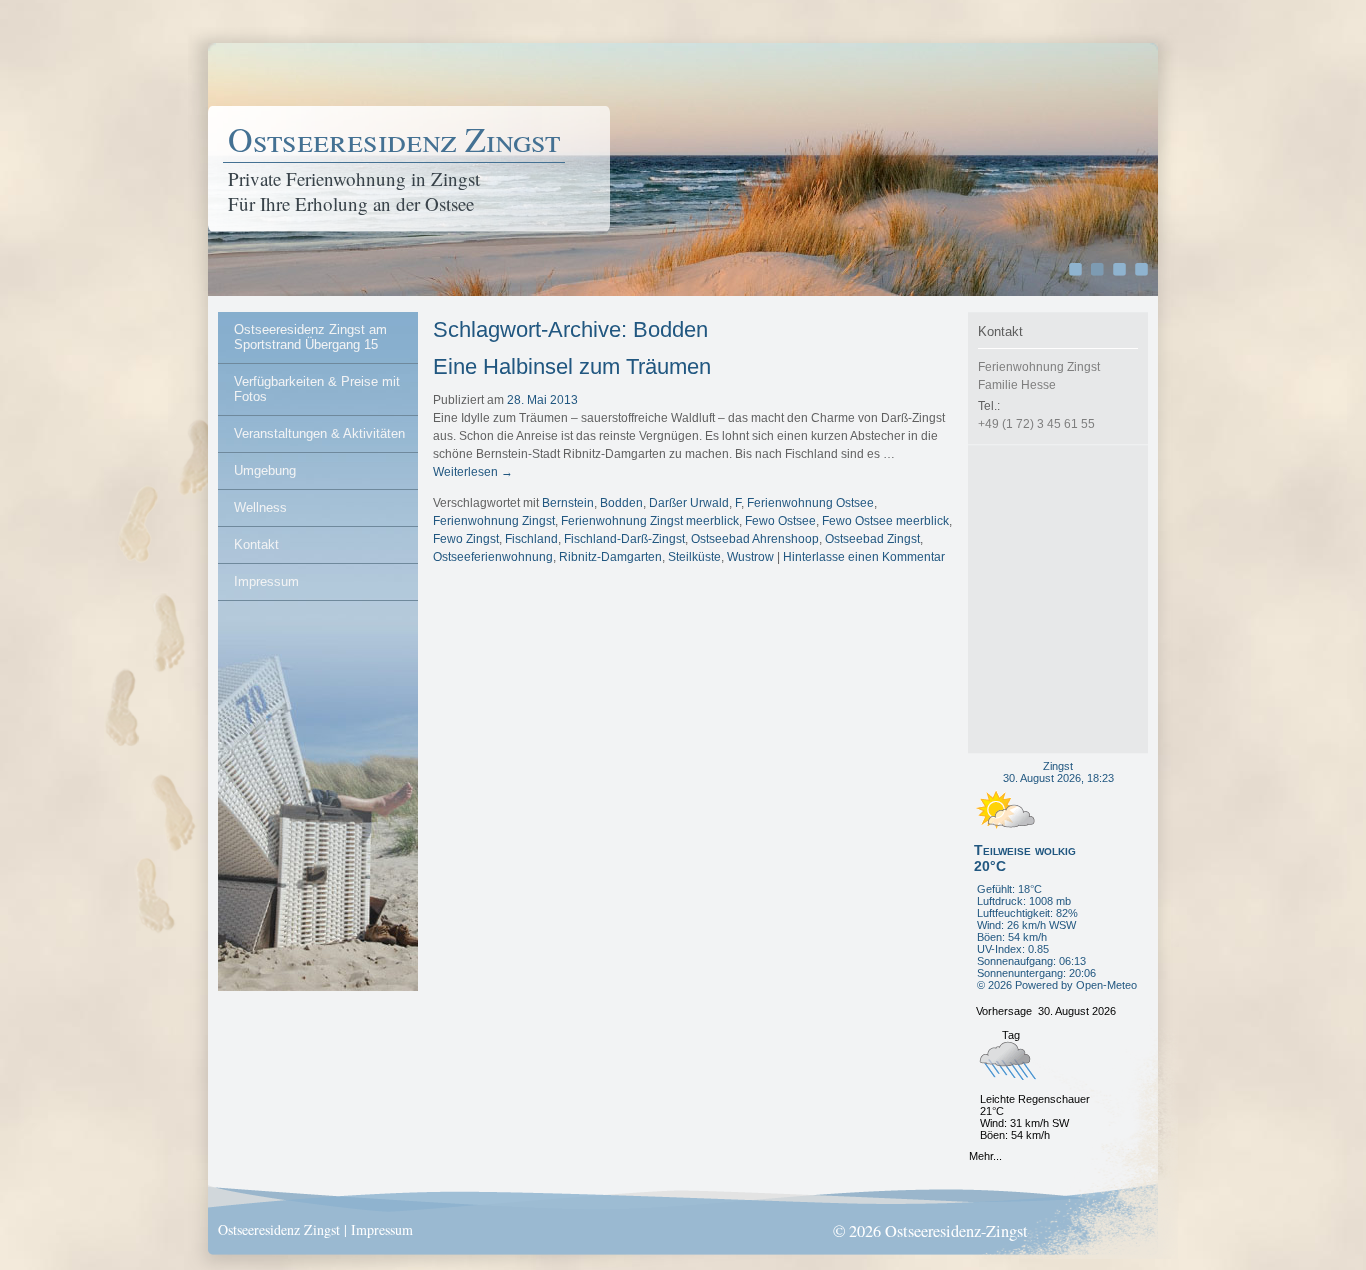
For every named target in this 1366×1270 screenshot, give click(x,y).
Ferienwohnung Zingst (494, 521)
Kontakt (256, 544)
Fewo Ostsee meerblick (885, 521)
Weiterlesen (473, 472)
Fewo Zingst (466, 539)
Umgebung (265, 470)
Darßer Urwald (689, 503)
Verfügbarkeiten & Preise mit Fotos (317, 389)
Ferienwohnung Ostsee (810, 503)
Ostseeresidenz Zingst (394, 139)
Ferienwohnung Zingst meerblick (650, 521)
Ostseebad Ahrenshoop (755, 539)
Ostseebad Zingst (872, 539)
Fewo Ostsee (780, 521)
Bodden (621, 503)
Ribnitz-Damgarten (610, 557)
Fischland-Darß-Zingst (624, 539)
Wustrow (750, 557)
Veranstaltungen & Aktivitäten (319, 433)
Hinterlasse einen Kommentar (864, 557)
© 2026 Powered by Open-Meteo (1057, 985)
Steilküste (694, 557)
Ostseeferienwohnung (493, 557)
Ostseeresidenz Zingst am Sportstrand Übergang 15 (310, 337)
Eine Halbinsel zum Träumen (572, 366)
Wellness (260, 507)
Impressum (266, 581)
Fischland (531, 539)
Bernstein (568, 503)
